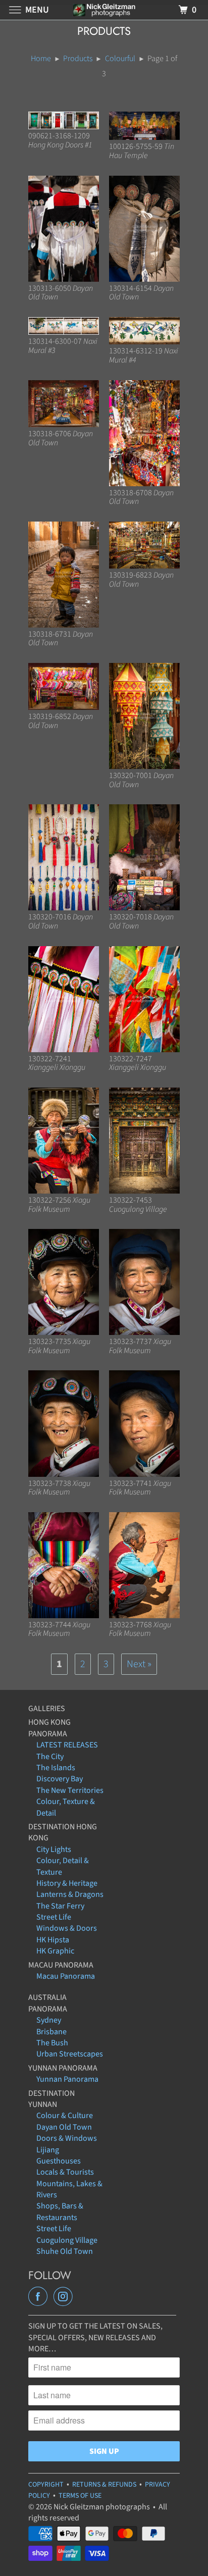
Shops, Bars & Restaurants (60, 2211)
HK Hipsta (53, 1940)
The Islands (56, 1768)
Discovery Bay (60, 1779)
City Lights (54, 1849)
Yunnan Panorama (67, 2079)
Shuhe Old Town (65, 2251)
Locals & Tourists (65, 2172)
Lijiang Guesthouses (59, 2155)
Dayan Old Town (64, 2127)
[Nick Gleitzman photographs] (104, 10)
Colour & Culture (65, 2116)
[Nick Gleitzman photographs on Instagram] (65, 2297)
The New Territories (70, 1790)
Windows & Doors (67, 1928)
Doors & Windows (67, 2138)
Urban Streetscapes (70, 2054)
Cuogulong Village (67, 2240)
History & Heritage (67, 1883)
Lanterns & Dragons (70, 1894)
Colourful (120, 59)
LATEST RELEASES (67, 1745)
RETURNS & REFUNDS (104, 2485)
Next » (139, 1664)
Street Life (54, 1917)
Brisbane (51, 2032)
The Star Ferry (60, 1906)
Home (41, 59)
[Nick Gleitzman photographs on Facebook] (40, 2297)
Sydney (49, 2020)
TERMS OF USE (80, 2496)
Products (78, 59)
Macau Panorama (66, 1976)
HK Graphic (55, 1951)
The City (50, 1757)
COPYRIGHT (46, 2485)
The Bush (52, 2043)
